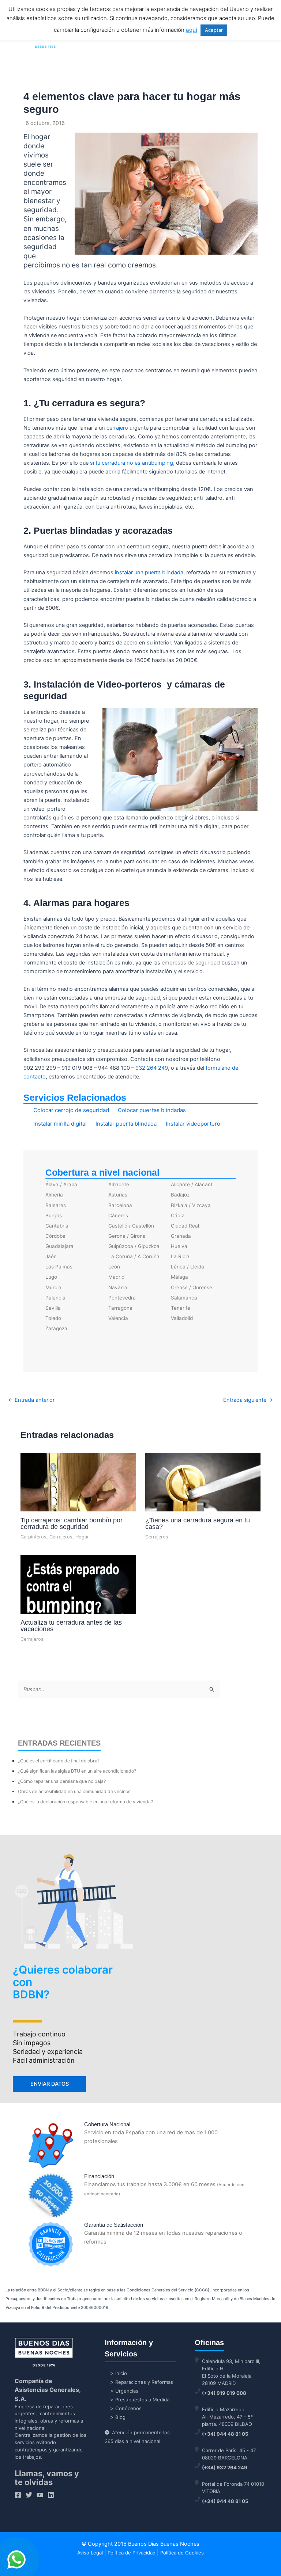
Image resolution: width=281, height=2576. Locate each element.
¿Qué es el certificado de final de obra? (59, 1761)
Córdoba (55, 1236)
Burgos (54, 1215)
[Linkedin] (51, 2495)
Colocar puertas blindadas (152, 1110)
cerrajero (117, 428)
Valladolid (182, 1318)
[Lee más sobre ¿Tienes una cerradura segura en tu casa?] (203, 1492)
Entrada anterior (31, 1400)
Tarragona (120, 1308)
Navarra (118, 1287)
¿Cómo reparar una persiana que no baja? (62, 1781)
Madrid (116, 1277)
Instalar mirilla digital (60, 1124)
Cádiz (177, 1215)
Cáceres (118, 1215)
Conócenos (128, 2408)
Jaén (51, 1256)
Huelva (179, 1246)
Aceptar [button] (214, 30)
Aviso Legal (90, 2553)
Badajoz (180, 1195)
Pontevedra (122, 1298)
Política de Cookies (182, 2553)
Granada (181, 1236)
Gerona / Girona (127, 1236)
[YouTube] (40, 2495)
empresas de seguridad (191, 963)
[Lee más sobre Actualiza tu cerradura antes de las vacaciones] (78, 1597)
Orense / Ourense (192, 1287)
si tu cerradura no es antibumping (132, 463)
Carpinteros (33, 1537)
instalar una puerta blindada (149, 572)
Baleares (56, 1205)
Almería (54, 1195)
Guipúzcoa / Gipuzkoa (134, 1246)
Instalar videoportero (193, 1124)
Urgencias (127, 2391)
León (114, 1267)
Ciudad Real (185, 1226)
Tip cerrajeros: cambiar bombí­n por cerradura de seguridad (72, 1523)
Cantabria (57, 1226)
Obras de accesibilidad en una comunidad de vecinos (74, 1791)
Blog (120, 2417)
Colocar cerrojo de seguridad (71, 1110)
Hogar (82, 1537)
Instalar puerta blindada (126, 1124)
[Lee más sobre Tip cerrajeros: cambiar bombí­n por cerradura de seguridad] (78, 1502)
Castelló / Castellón (131, 1226)
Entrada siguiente (248, 1400)
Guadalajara (59, 1246)
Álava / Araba (61, 1184)
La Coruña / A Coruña (134, 1256)
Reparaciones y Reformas (144, 2382)
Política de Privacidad (132, 2553)
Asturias (118, 1195)
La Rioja (180, 1256)
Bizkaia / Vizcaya (191, 1205)
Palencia (55, 1298)
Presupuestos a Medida (142, 2400)
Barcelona (120, 1205)
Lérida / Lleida (188, 1267)
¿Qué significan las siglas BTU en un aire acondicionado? (77, 1771)
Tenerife (181, 1308)
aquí (192, 30)
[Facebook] (18, 2495)
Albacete (119, 1184)
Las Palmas (59, 1267)
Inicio (121, 2373)
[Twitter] (29, 2495)
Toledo (53, 1318)
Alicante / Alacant (192, 1184)
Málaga (179, 1277)
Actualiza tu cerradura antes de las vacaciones (71, 1626)
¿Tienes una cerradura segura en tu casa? (198, 1523)
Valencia (118, 1318)
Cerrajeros (61, 1537)
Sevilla (53, 1308)
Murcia (53, 1287)
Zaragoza (56, 1328)
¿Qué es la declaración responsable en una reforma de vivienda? (85, 1802)
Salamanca (184, 1298)
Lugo (51, 1277)
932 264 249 (152, 1068)
